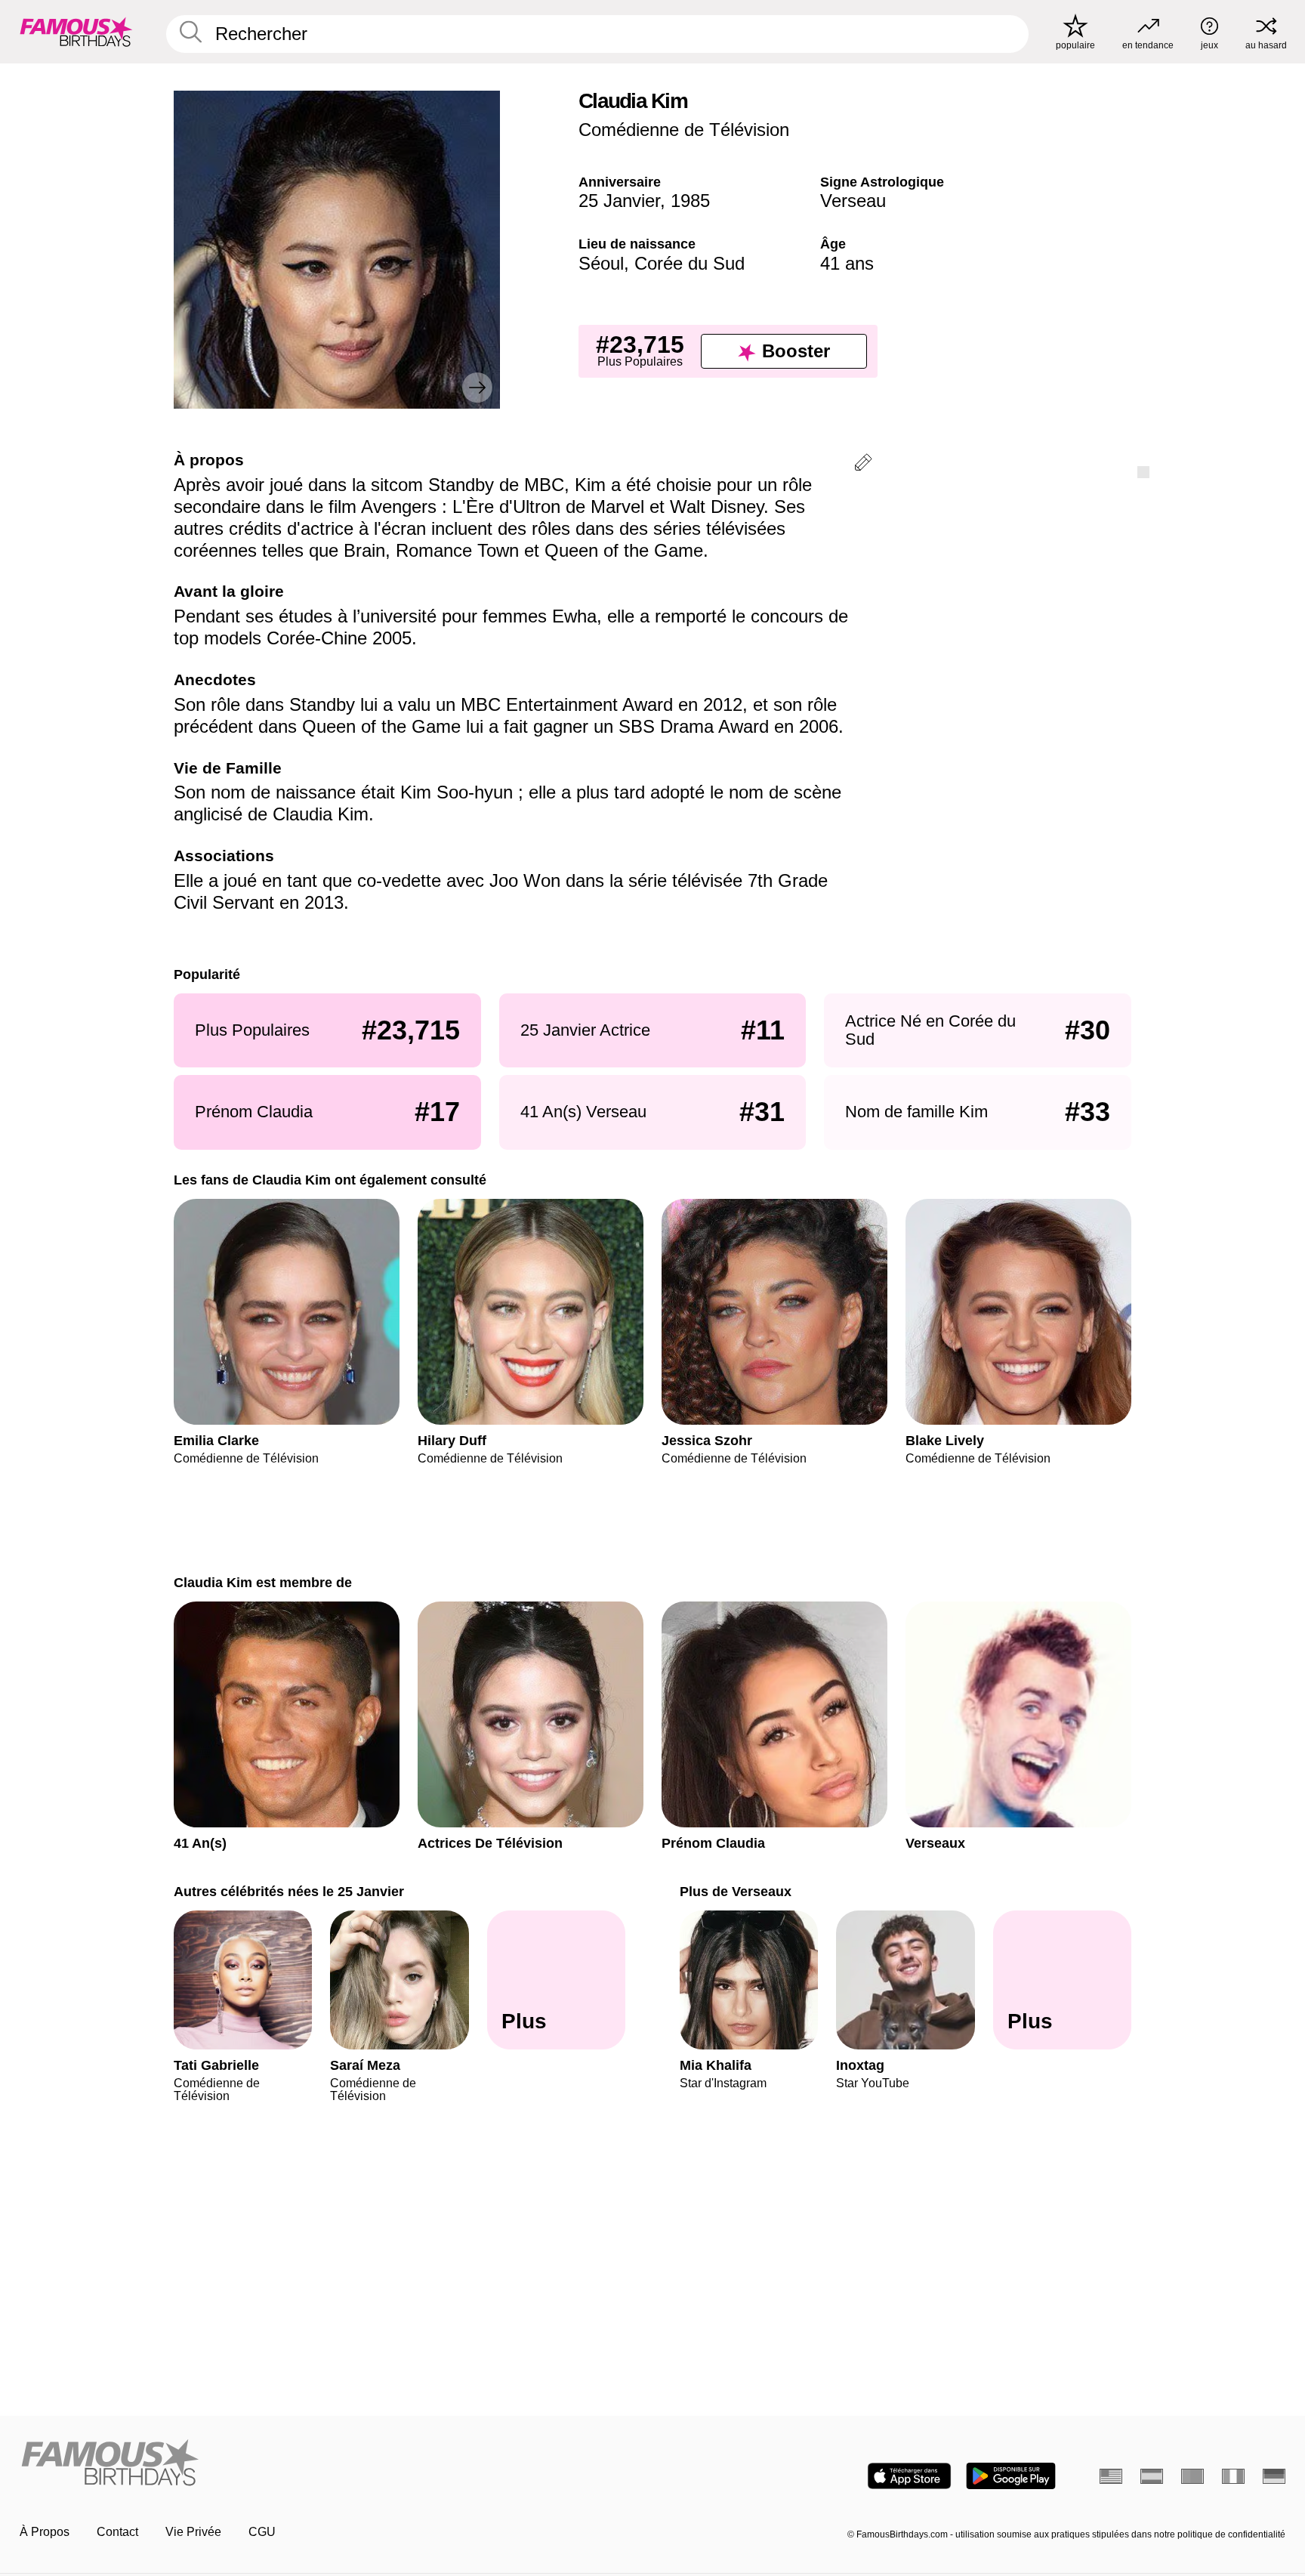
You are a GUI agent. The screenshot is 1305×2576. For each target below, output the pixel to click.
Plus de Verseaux (736, 1891)
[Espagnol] (1152, 2476)
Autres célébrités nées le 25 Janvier (289, 1891)
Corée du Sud (690, 263)
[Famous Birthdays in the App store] (909, 2476)
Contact (117, 2532)
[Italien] (1233, 2476)
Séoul (601, 263)
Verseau (853, 201)
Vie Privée (193, 2532)
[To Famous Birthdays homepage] (76, 32)
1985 (690, 201)
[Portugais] (1192, 2476)
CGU (262, 2532)
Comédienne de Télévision (684, 130)
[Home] (332, 2464)
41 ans (847, 263)
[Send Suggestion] (863, 465)
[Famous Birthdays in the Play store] (1011, 2476)
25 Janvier (619, 201)
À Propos (45, 2532)
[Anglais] (1111, 2476)
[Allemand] (1274, 2476)
